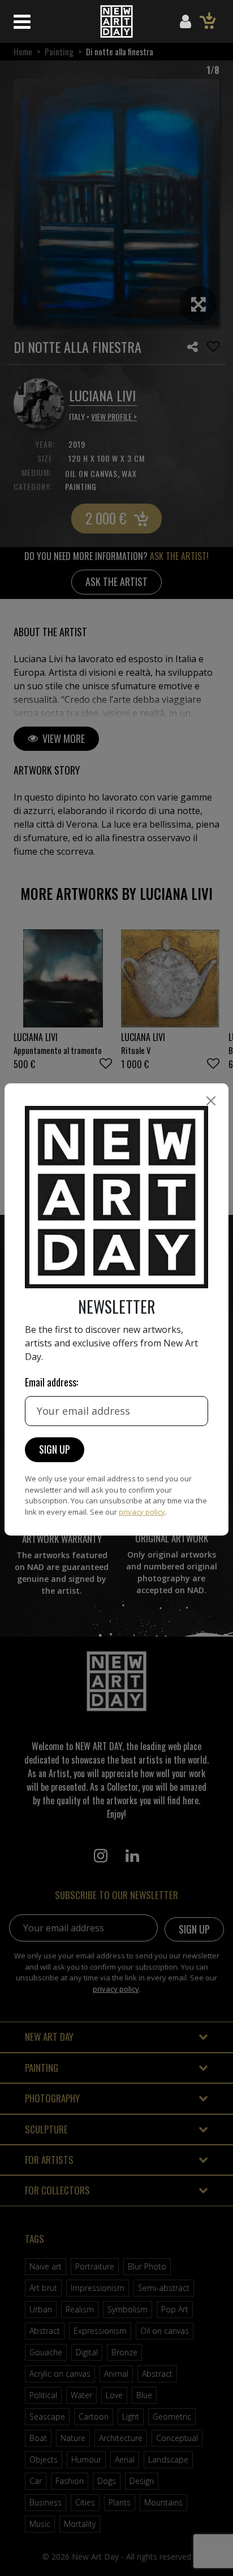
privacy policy (142, 1512)
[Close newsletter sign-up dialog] (211, 1101)
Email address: (51, 1382)
